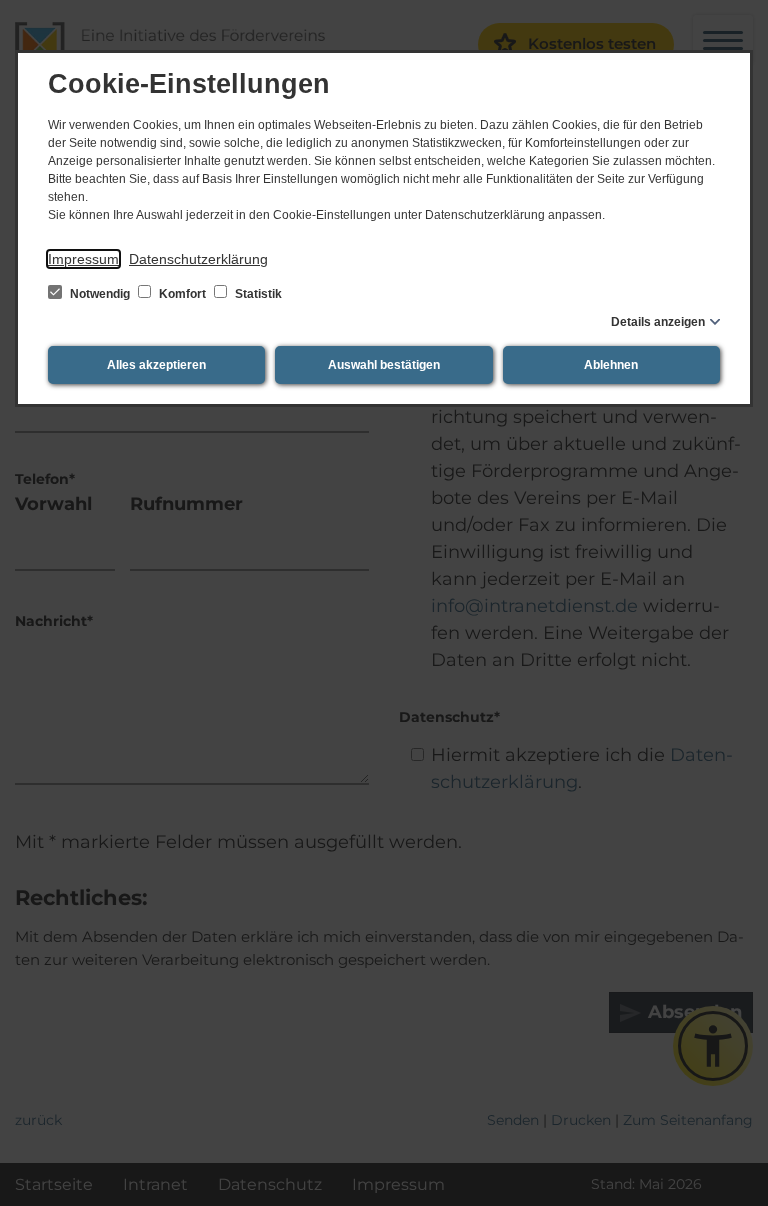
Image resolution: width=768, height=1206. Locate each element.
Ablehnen (611, 365)
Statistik (257, 294)
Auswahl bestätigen (384, 365)
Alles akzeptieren (156, 365)
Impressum (83, 259)
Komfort (182, 294)
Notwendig (100, 294)
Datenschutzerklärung (198, 259)
